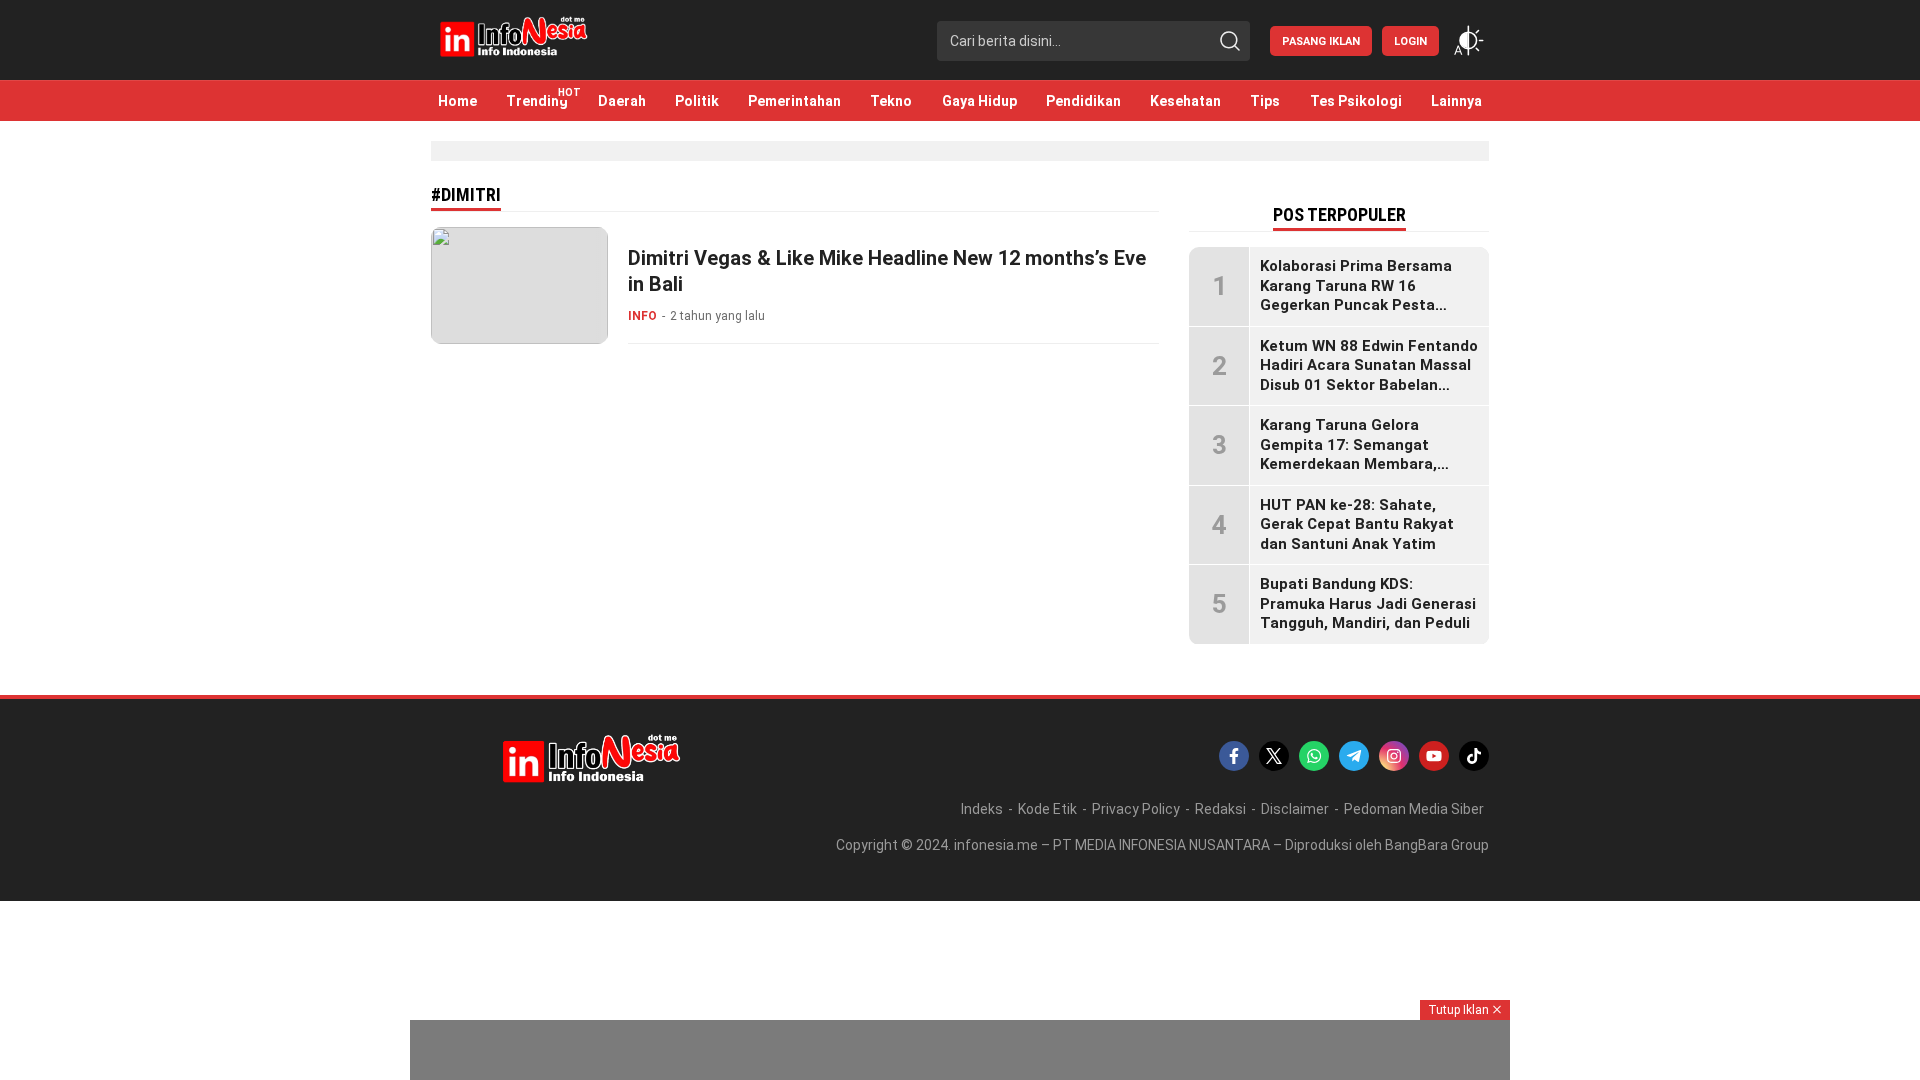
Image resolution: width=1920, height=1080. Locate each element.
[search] (1230, 41)
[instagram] (1394, 756)
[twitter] (1274, 756)
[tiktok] (1474, 756)
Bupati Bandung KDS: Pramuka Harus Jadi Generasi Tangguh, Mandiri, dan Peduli (1368, 603)
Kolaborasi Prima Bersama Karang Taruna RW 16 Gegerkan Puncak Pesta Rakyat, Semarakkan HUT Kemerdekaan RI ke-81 (1356, 305)
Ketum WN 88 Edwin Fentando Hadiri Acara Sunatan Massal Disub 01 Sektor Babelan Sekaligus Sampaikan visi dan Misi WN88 (1369, 385)
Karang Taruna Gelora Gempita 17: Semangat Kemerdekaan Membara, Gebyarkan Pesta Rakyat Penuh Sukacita (1350, 464)
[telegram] (1354, 756)
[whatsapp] (1314, 756)
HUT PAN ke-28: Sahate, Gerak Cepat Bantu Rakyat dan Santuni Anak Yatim (1357, 524)
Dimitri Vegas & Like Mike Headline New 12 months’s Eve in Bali (887, 271)
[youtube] (1434, 756)
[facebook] (1234, 756)
